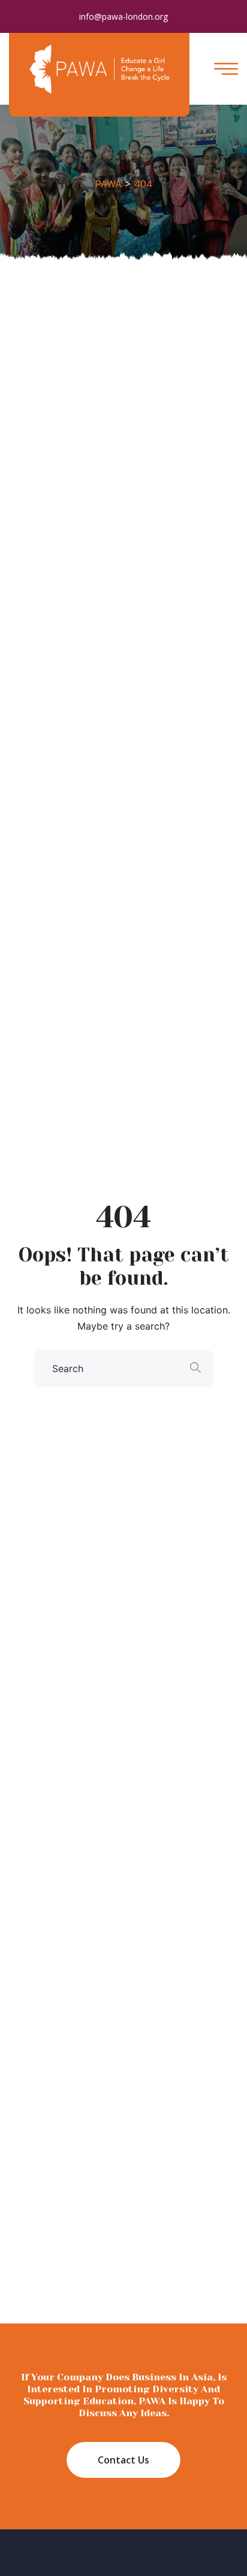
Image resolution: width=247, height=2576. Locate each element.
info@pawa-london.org (123, 16)
